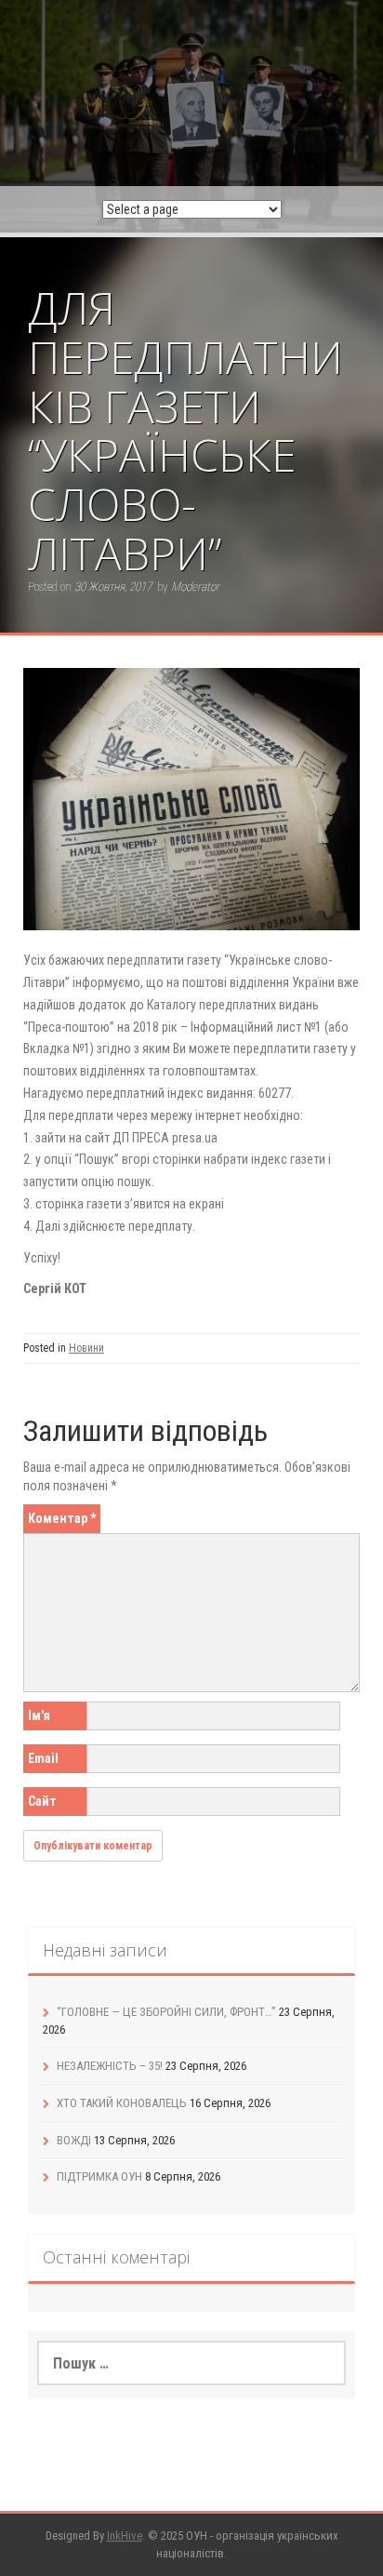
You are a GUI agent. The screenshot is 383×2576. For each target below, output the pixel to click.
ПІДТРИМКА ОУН (99, 2176)
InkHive (125, 2536)
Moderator (195, 587)
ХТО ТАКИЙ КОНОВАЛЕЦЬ (122, 2103)
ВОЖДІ (74, 2140)
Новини (86, 1348)
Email (43, 1758)
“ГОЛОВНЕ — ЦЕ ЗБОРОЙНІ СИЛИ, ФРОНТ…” (166, 2012)
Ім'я (39, 1715)
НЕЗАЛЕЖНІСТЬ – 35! (110, 2066)
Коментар (62, 1518)
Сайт (42, 1801)
